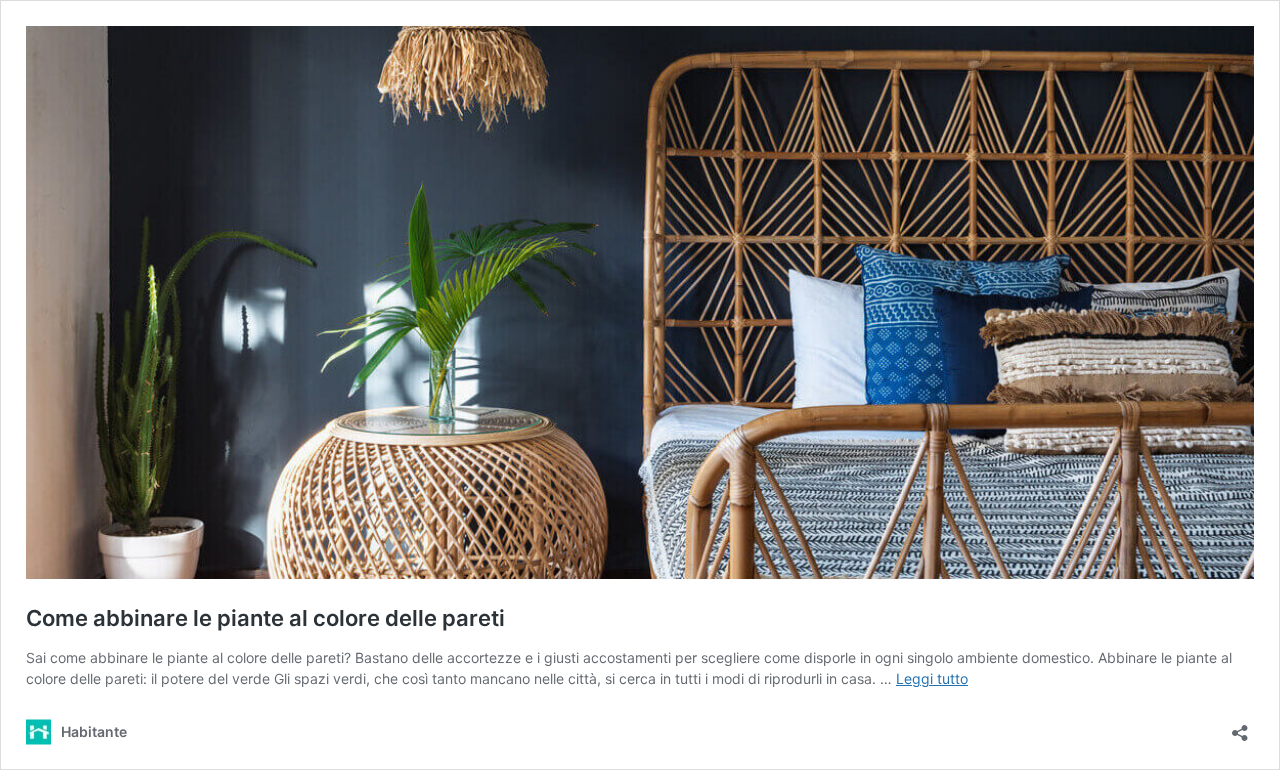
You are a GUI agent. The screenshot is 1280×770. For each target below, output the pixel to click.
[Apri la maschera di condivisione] (1240, 726)
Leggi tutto (932, 678)
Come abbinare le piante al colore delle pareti (265, 618)
